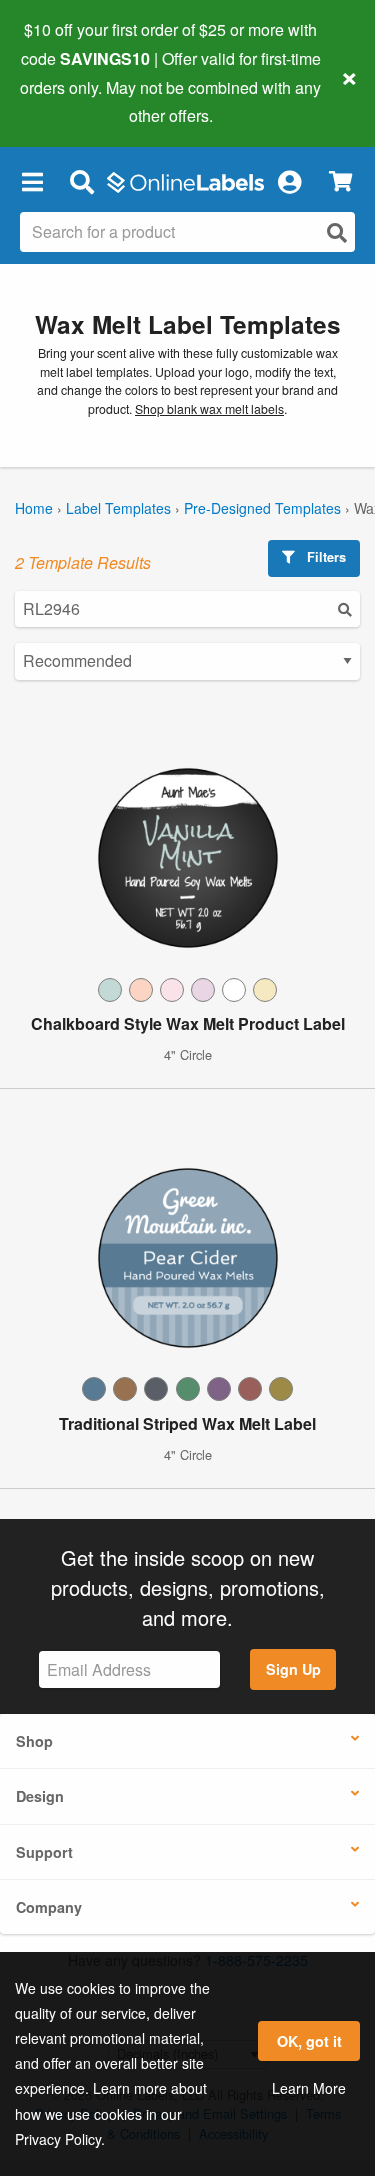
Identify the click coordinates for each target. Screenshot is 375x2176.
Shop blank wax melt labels (209, 409)
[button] (32, 181)
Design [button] (40, 1796)
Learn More (309, 2088)
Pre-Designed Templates (262, 508)
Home (34, 508)
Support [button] (44, 1852)
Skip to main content (72, 101)
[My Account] (289, 181)
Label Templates (118, 508)
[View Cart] (340, 181)
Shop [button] (34, 1741)
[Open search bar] (81, 181)
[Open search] (337, 232)
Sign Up (293, 1669)
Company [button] (49, 1907)
